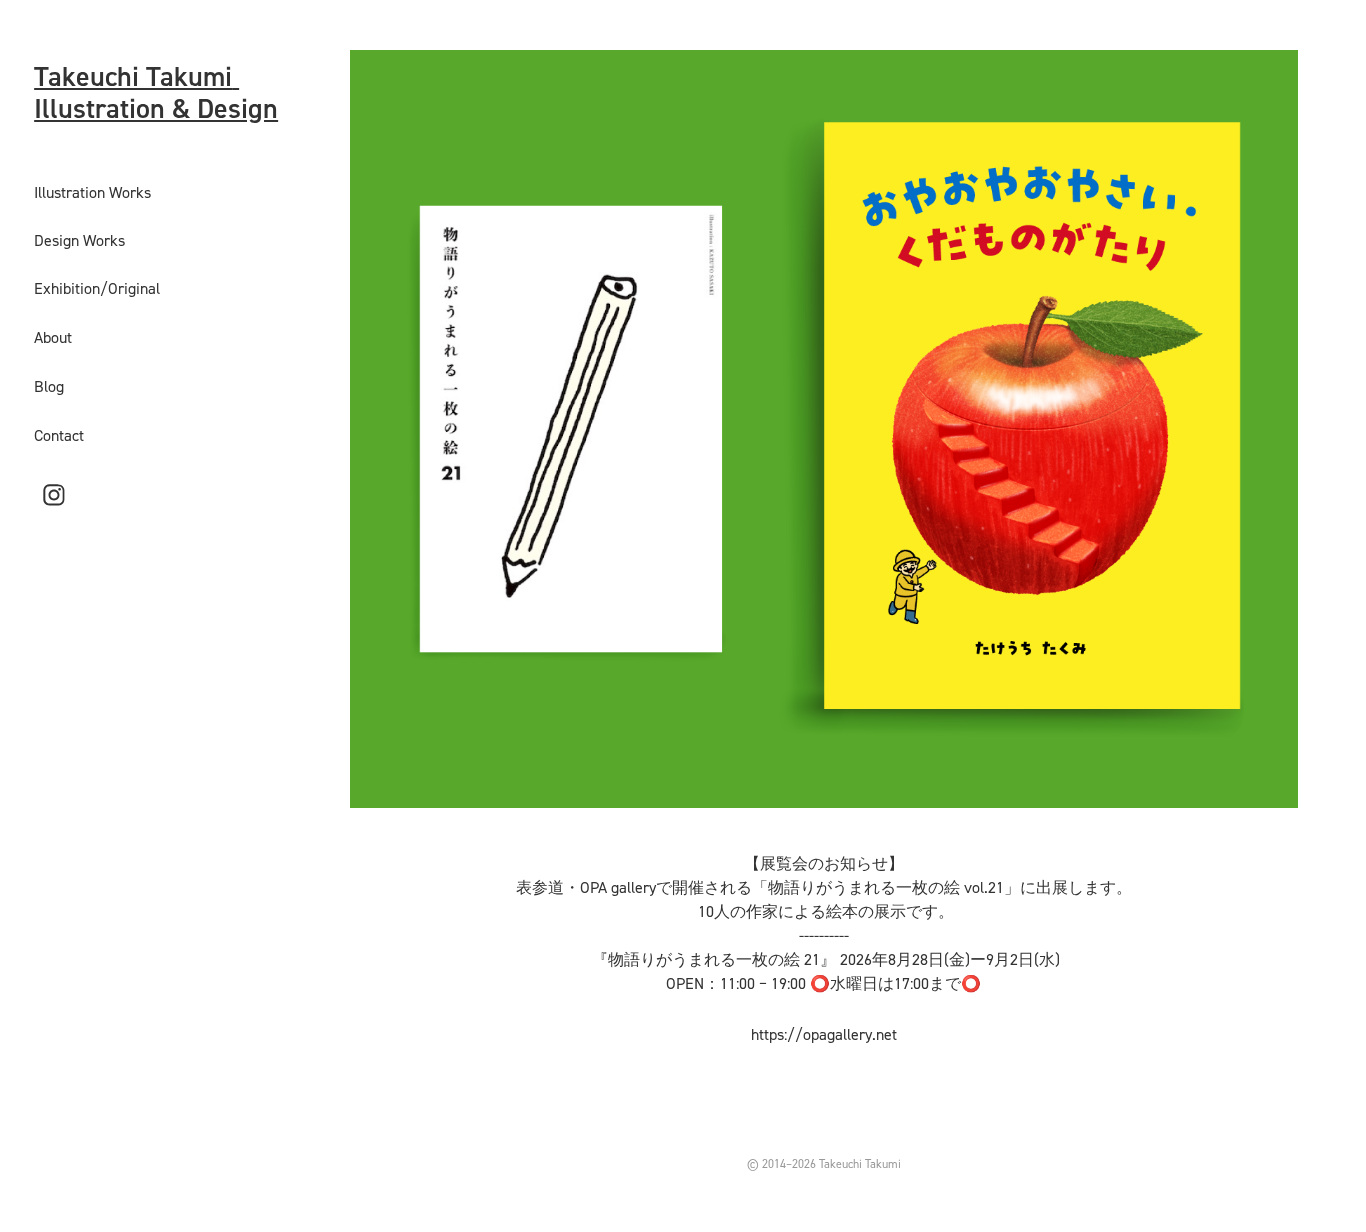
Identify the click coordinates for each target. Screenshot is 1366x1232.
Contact (59, 435)
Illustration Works (92, 192)
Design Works (79, 240)
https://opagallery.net (824, 1034)
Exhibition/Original (97, 288)
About (53, 337)
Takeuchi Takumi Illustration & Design (156, 92)
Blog (49, 386)
